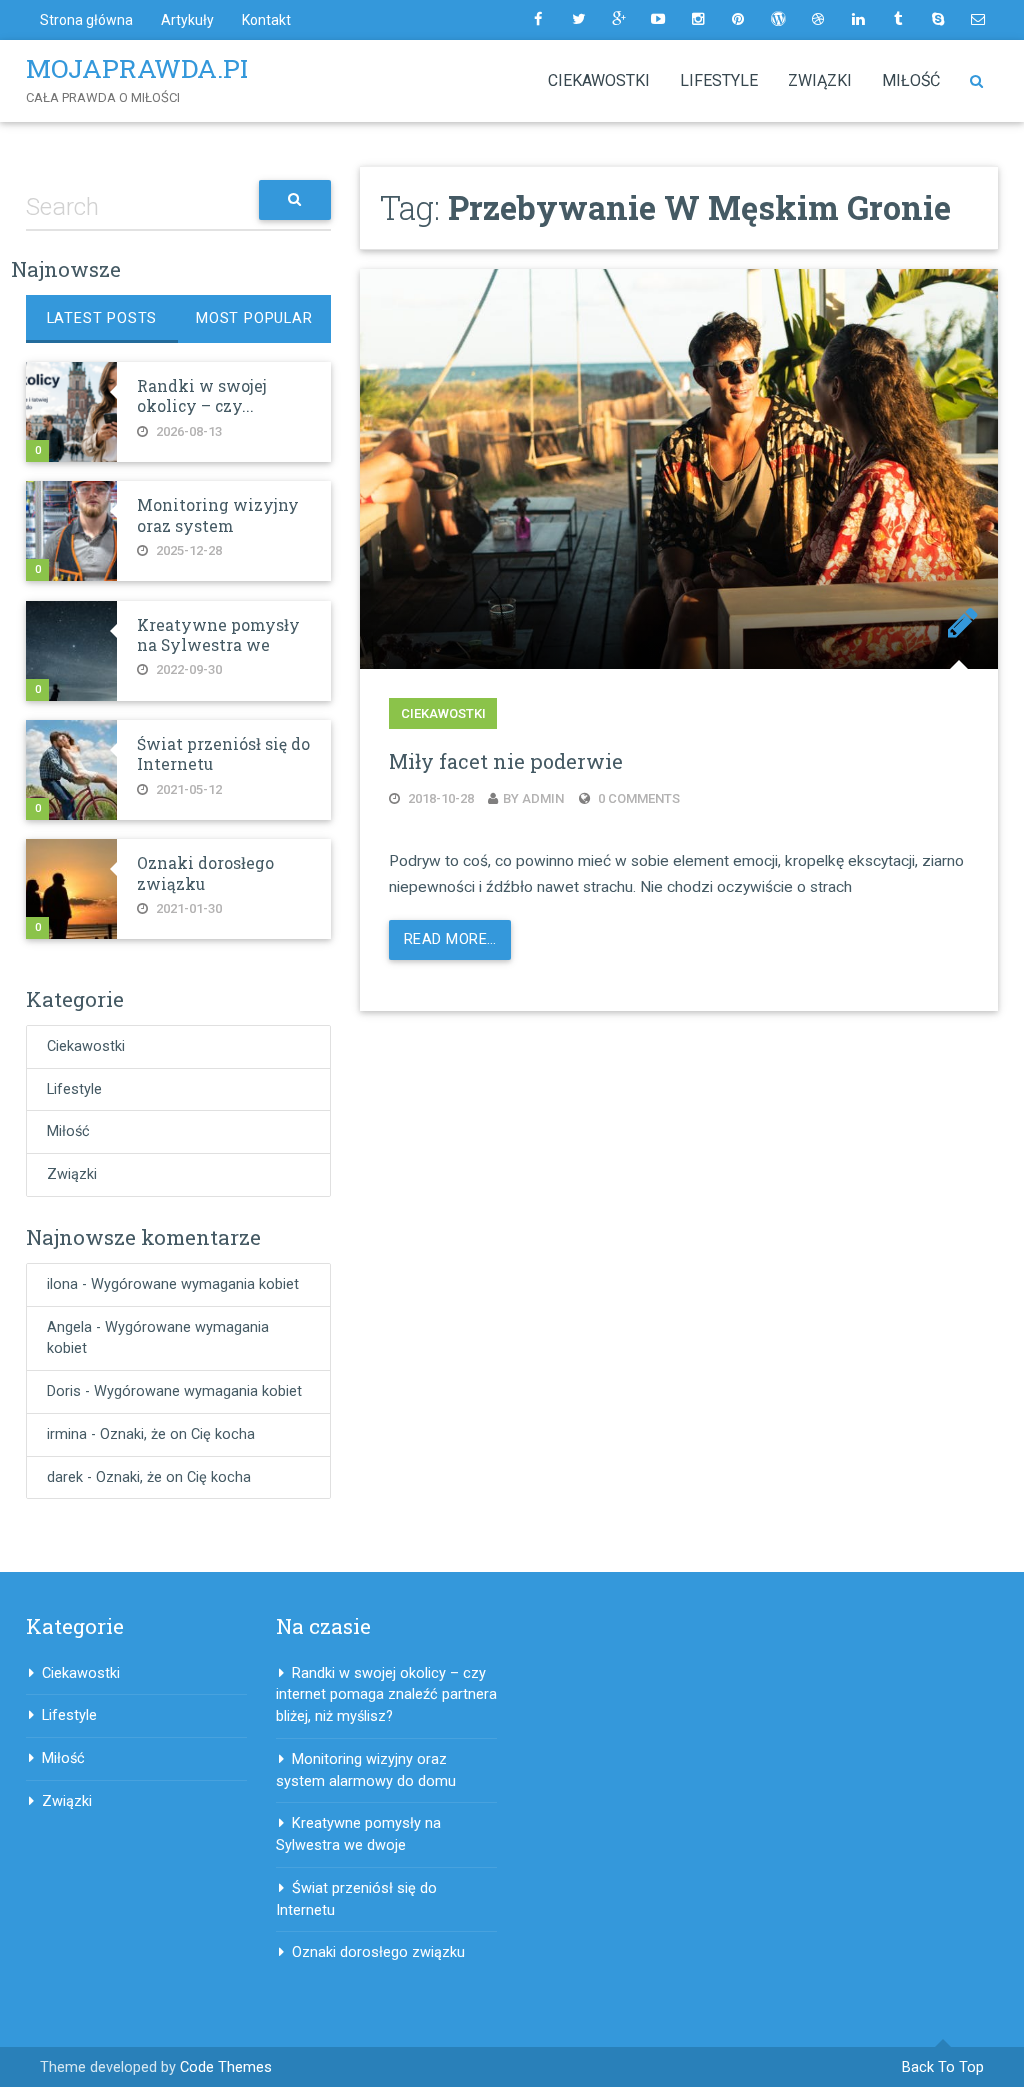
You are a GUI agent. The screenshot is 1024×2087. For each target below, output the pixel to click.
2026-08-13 (187, 431)
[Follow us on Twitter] (578, 20)
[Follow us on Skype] (938, 20)
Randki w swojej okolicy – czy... (202, 396)
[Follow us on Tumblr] (898, 20)
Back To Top (943, 2067)
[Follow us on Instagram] (698, 20)
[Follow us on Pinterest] (738, 20)
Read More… (449, 939)
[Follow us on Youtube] (658, 20)
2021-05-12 (187, 789)
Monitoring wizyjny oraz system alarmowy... (218, 525)
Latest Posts (102, 318)
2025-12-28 (187, 550)
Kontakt (266, 20)
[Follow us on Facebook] (538, 20)
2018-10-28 (439, 798)
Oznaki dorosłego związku (378, 1952)
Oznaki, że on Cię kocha (177, 1434)
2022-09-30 (187, 669)
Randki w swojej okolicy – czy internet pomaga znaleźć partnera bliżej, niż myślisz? (386, 1695)
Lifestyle (719, 80)
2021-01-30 (187, 908)
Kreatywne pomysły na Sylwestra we (218, 635)
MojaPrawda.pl (141, 68)
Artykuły (187, 20)
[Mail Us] (978, 20)
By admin (533, 798)
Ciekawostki (599, 80)
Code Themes (226, 2067)
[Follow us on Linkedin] (858, 20)
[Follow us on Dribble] (818, 20)
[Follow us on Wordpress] (778, 20)
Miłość (911, 80)
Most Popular (254, 318)
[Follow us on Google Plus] (618, 20)
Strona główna (86, 20)
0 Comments (637, 798)
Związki (820, 80)
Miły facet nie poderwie (506, 761)
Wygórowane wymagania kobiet (195, 1284)
